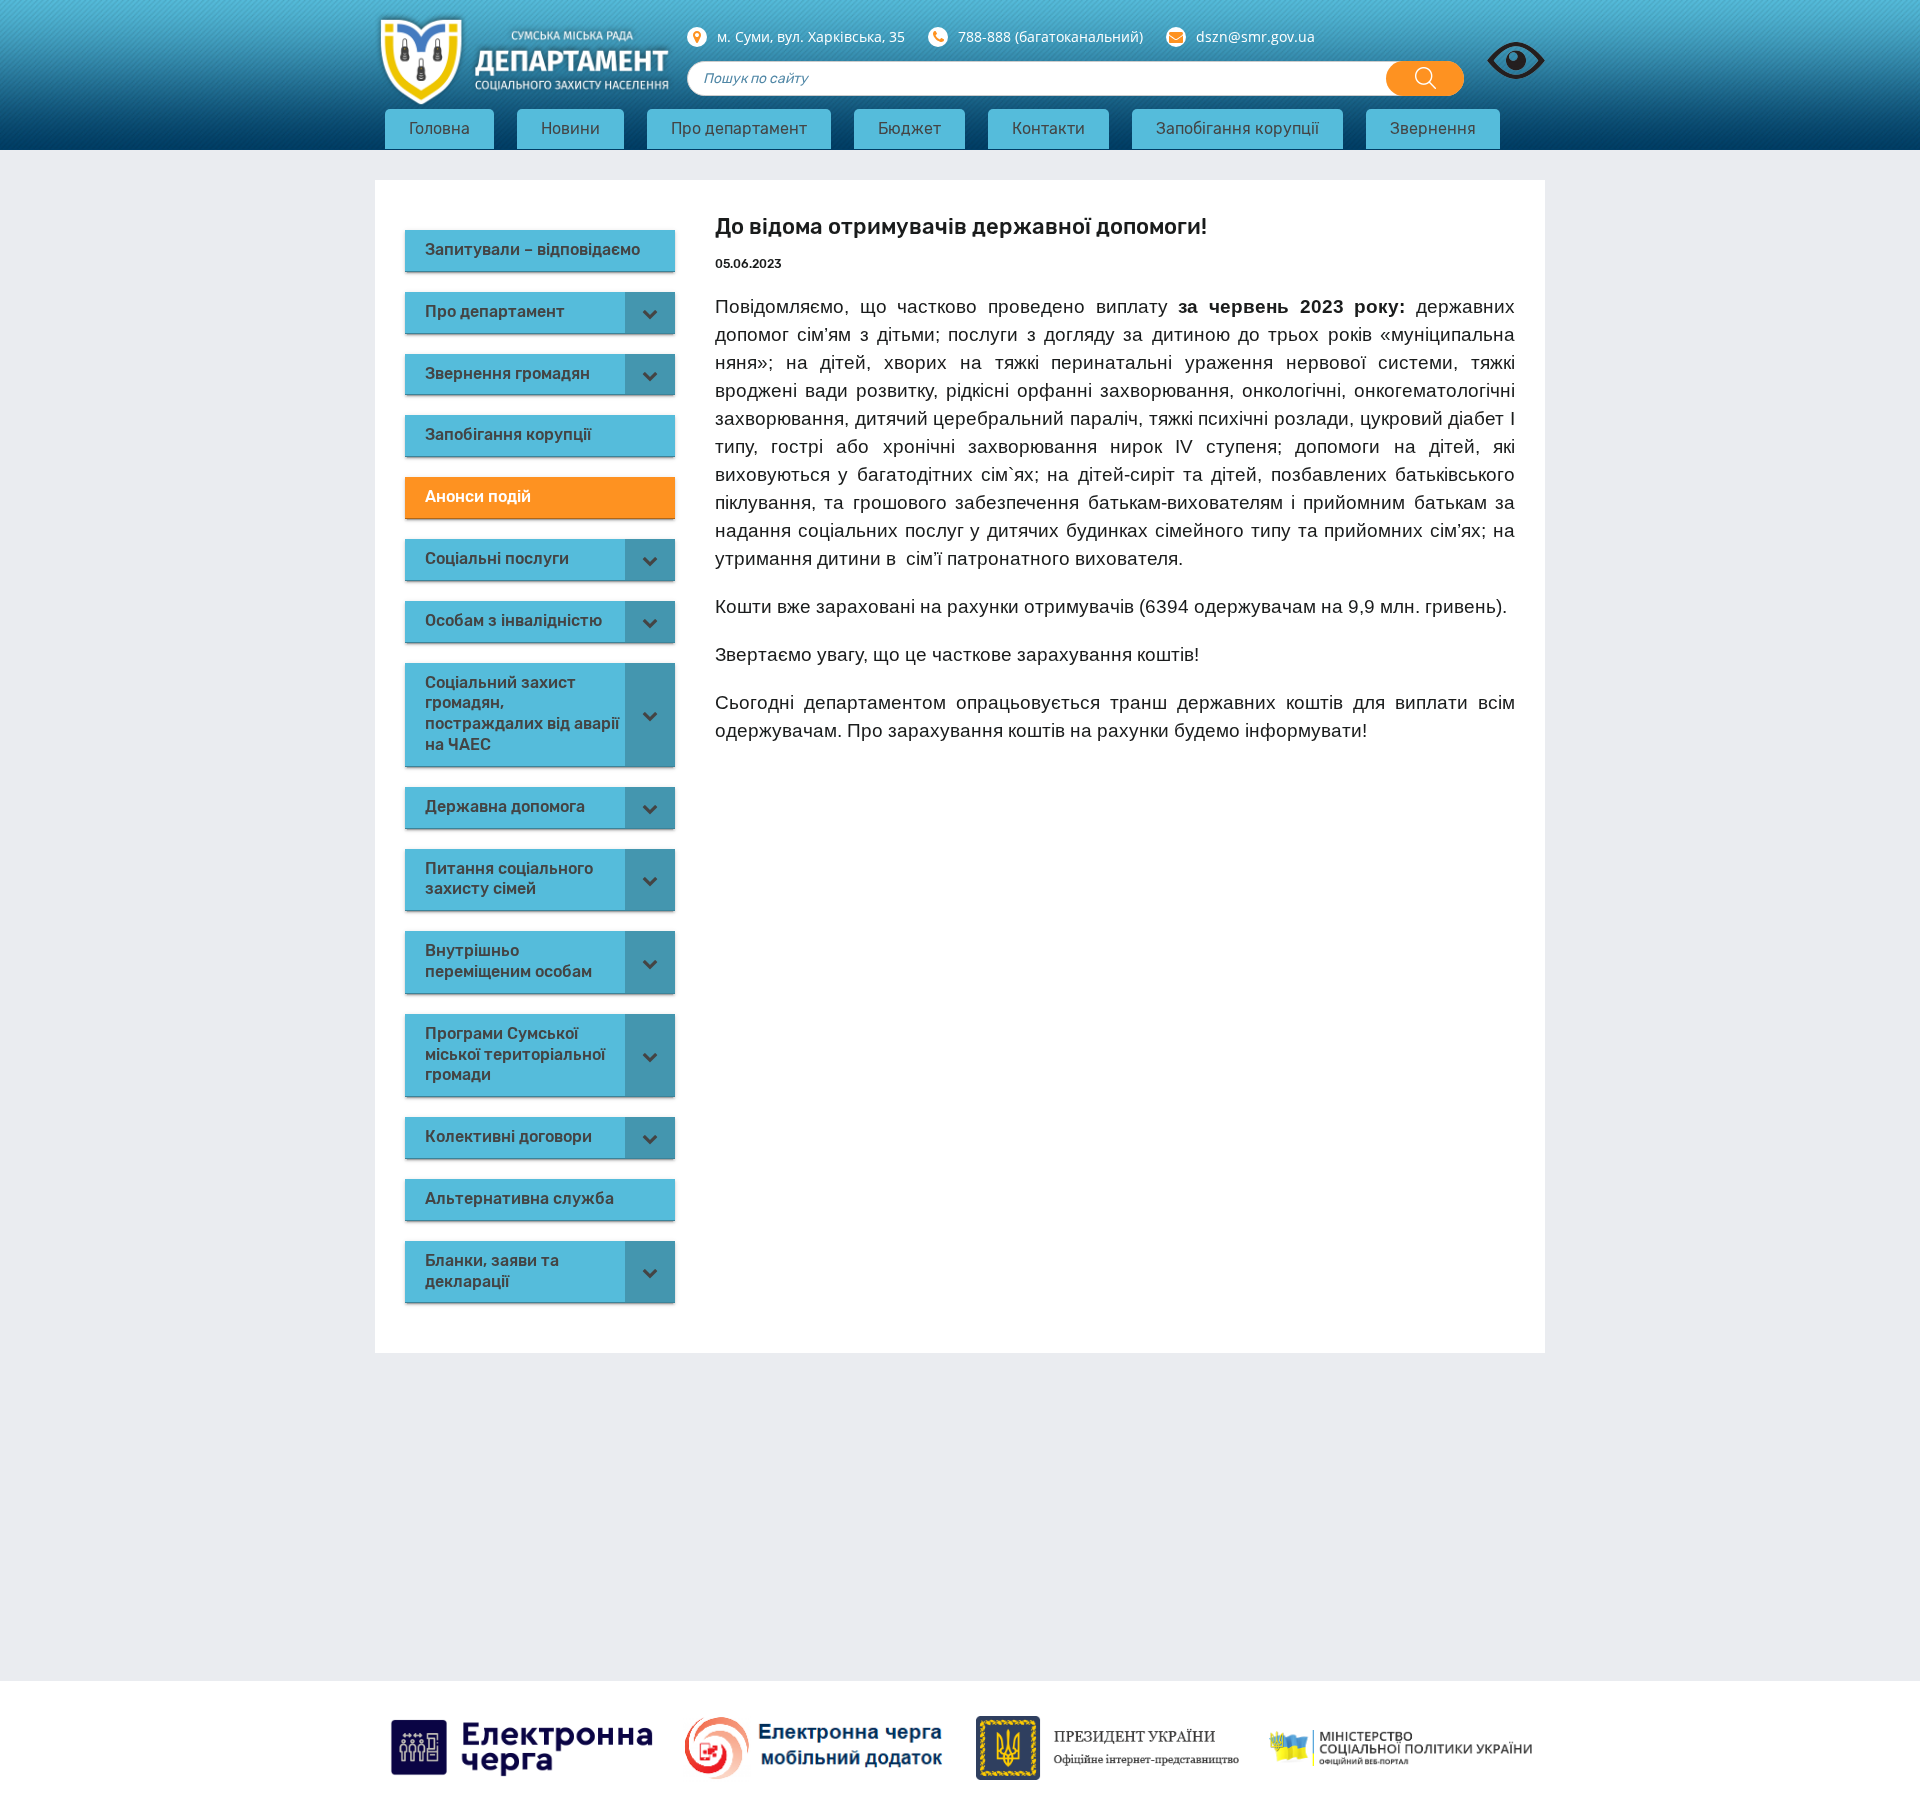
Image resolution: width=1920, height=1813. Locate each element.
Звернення (1433, 128)
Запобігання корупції (1237, 128)
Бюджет (909, 128)
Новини (570, 128)
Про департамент (739, 128)
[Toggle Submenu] (650, 312)
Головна (439, 128)
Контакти (1048, 128)
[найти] (1425, 78)
